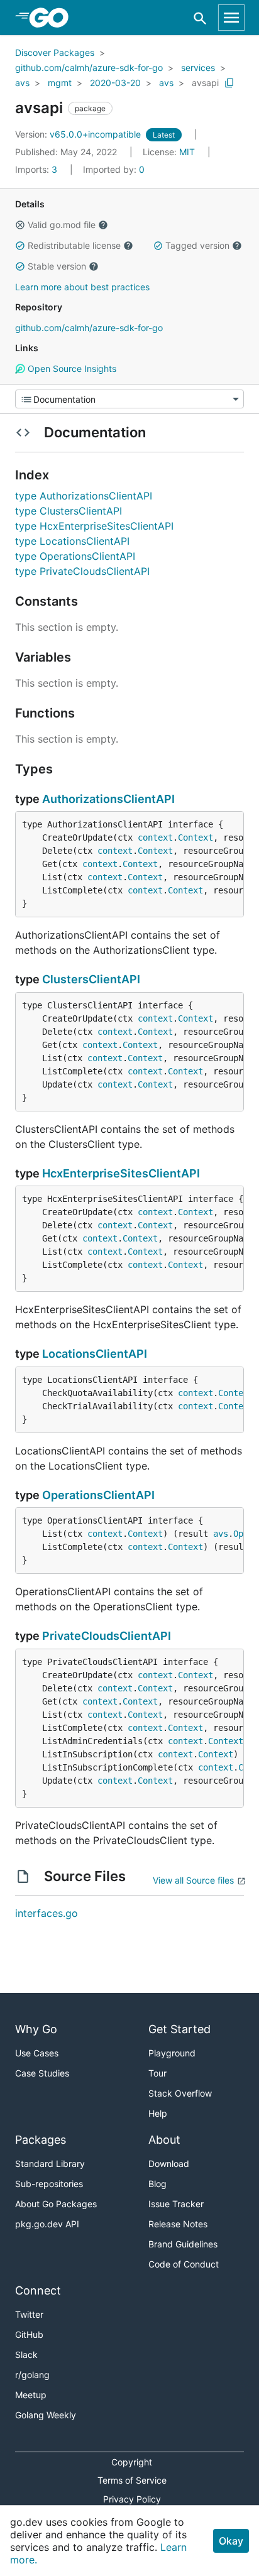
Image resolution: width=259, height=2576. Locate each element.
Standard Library (50, 2164)
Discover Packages (55, 52)
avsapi (205, 83)
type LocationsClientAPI (72, 541)
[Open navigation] (231, 18)
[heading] (53, 18)
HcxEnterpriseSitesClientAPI (121, 1173)
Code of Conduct (184, 2264)
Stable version (57, 266)
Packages (41, 2140)
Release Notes (178, 2224)
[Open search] (200, 18)
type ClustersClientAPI (69, 511)
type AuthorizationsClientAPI (84, 496)
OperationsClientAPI (98, 1495)
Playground (172, 2053)
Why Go (36, 2029)
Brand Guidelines (183, 2244)
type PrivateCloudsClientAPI (82, 571)
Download (169, 2164)
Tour (157, 2073)
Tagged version (197, 245)
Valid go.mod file (62, 225)
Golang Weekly (46, 2415)
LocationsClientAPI (95, 1354)
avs (22, 83)
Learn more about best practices (82, 287)
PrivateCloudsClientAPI (107, 1636)
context (155, 838)
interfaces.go (47, 1913)
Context (196, 838)
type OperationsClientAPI (75, 556)
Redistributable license (74, 245)
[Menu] (129, 399)
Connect (38, 2290)
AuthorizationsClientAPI (108, 799)
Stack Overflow (180, 2093)
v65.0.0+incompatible (79, 134)
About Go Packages (56, 2204)
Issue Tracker (176, 2204)
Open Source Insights (71, 368)
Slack (26, 2355)
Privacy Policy (132, 2499)
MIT (187, 152)
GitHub (29, 2334)
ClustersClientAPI (91, 979)
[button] (20, 225)
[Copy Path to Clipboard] (229, 83)
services (198, 68)
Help (158, 2113)
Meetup (31, 2395)
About (164, 2140)
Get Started (179, 2029)
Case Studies (42, 2073)
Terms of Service (132, 2480)
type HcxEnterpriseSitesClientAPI (94, 526)
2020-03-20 (115, 83)
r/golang (32, 2375)
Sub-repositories (49, 2184)
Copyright (132, 2462)
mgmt (60, 83)
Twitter (29, 2314)
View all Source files (193, 1880)
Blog (157, 2184)
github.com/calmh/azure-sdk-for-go (89, 68)
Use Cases (37, 2053)
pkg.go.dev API (47, 2224)
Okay (231, 2541)
